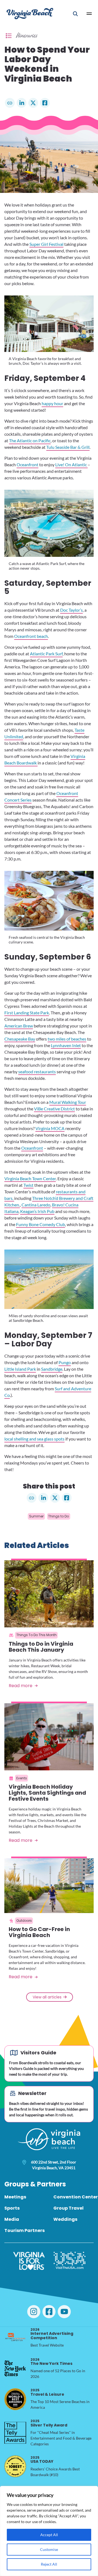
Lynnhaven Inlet (66, 1045)
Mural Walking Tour (68, 1102)
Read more (21, 1686)
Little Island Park (20, 1369)
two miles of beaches (67, 1039)
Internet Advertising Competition (52, 2334)
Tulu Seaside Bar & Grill (68, 447)
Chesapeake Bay (20, 1039)
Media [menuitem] (12, 2219)
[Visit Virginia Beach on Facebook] (49, 2312)
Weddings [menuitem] (65, 2219)
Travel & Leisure (47, 2392)
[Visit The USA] (70, 2261)
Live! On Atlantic (71, 464)
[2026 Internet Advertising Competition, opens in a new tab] (15, 2338)
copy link (10, 103)
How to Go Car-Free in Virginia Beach (39, 1932)
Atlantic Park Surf (46, 654)
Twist (28, 1185)
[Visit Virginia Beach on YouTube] (64, 2312)
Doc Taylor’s (71, 610)
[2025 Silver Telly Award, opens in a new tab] (15, 2433)
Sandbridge (52, 1369)
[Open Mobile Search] (75, 14)
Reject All (49, 2564)
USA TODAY (42, 2460)
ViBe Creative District (54, 1109)
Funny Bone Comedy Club (41, 1224)
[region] (49, 2531)
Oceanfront (27, 464)
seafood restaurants (37, 1072)
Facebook (45, 103)
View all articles (47, 1997)
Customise (49, 2549)
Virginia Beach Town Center (30, 1178)
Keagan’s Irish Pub (37, 1211)
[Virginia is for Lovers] (29, 2261)
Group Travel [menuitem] (68, 2208)
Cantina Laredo (36, 1205)
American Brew (19, 1026)
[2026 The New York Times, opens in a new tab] (15, 2368)
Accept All (49, 2535)
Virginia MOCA (50, 1128)
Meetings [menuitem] (15, 2197)
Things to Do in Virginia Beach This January (41, 1647)
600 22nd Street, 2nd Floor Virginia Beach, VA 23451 (54, 2165)
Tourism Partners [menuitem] (24, 2230)
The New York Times (51, 2362)
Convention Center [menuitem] (76, 2197)
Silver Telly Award (49, 2423)
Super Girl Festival (46, 244)
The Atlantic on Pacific (30, 440)
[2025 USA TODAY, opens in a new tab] (15, 2466)
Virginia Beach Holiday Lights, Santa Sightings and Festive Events (47, 1793)
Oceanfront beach (31, 636)
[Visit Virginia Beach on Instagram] (34, 2312)
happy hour (52, 403)
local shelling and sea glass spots (34, 1439)
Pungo (65, 1362)
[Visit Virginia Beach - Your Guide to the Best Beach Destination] (30, 14)
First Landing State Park (27, 1013)
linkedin (22, 103)
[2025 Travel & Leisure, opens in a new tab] (15, 2399)
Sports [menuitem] (12, 2208)
